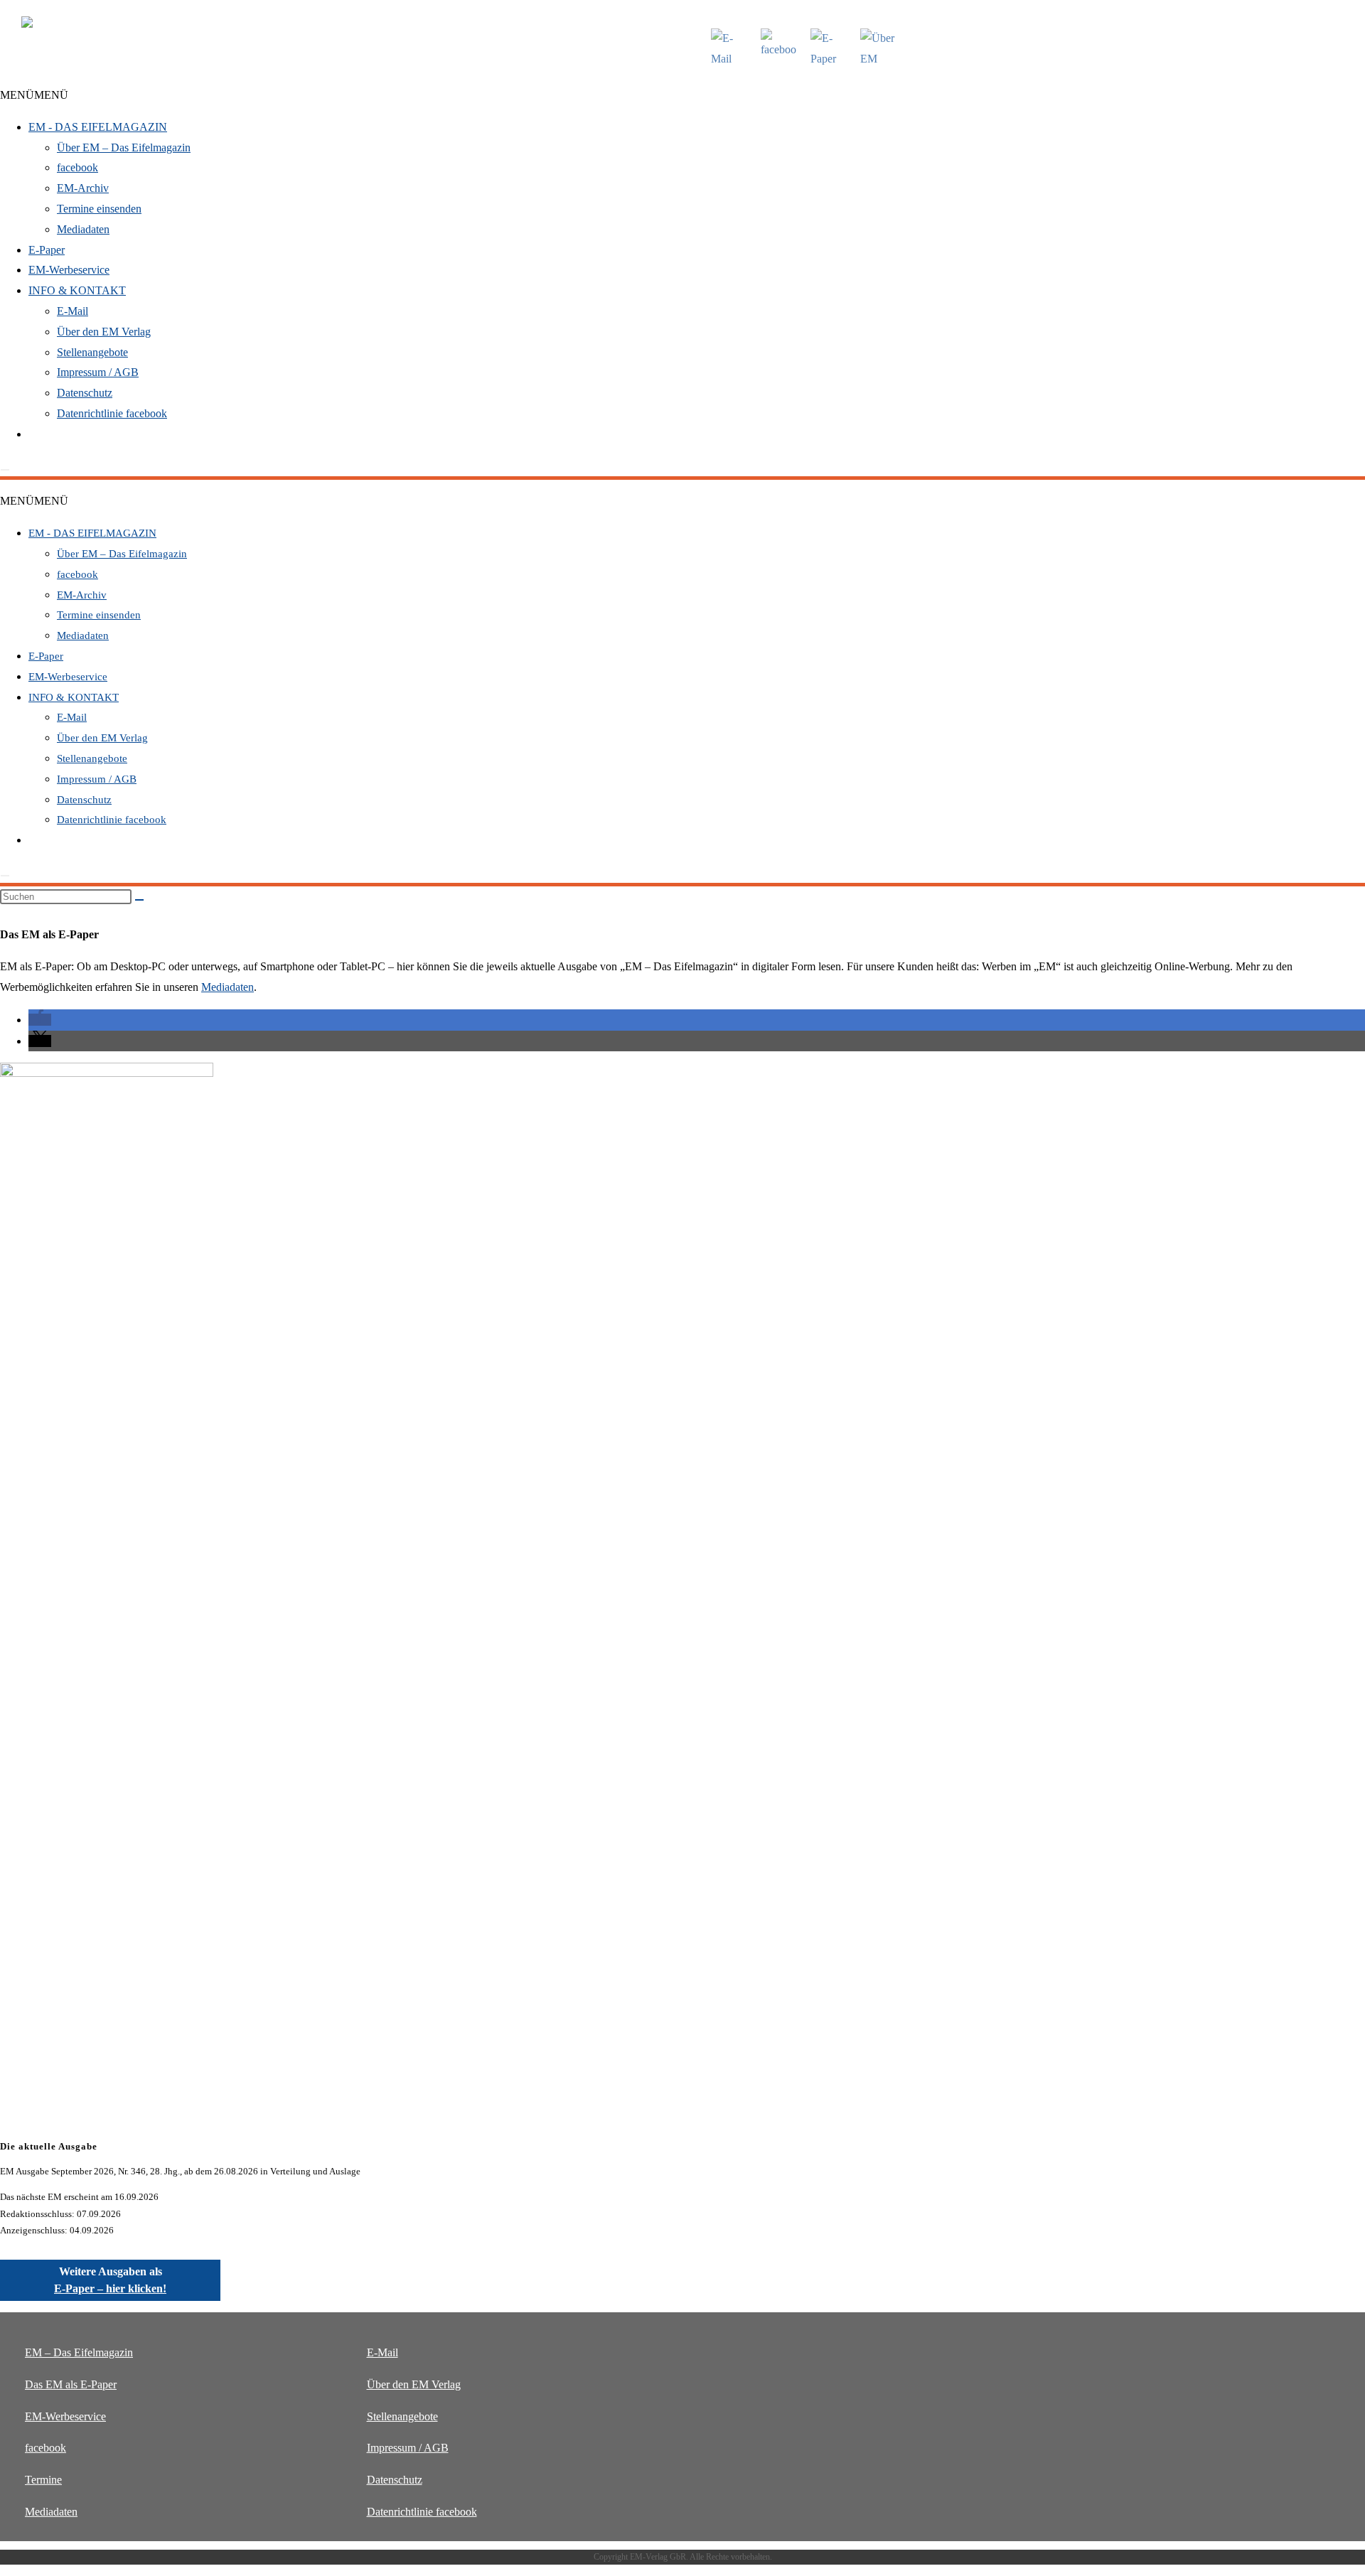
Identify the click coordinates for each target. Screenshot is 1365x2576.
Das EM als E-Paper (71, 2384)
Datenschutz (85, 393)
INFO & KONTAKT (77, 290)
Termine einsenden (99, 209)
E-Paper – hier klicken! (110, 2288)
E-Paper (47, 250)
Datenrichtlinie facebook (112, 413)
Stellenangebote (92, 352)
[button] (34, 95)
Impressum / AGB (98, 372)
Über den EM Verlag (104, 332)
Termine (43, 2480)
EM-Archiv (83, 188)
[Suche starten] (139, 900)
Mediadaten (83, 229)
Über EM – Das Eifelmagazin (124, 147)
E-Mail (73, 311)
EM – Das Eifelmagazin (79, 2352)
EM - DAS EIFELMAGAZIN (98, 127)
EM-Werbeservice (69, 270)
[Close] (5, 470)
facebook (77, 167)
